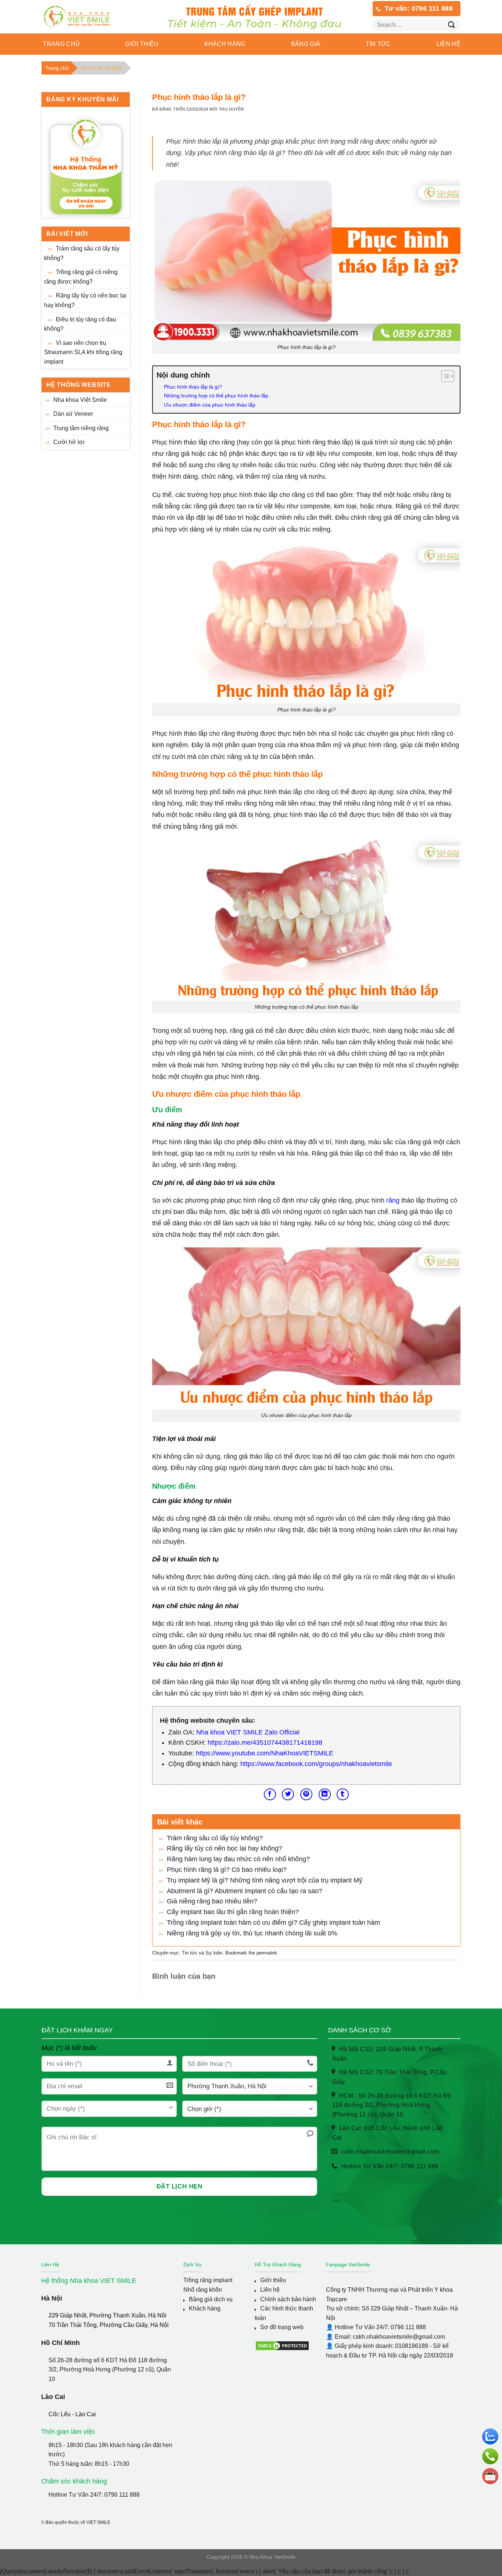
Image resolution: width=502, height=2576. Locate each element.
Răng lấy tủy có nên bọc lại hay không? (85, 301)
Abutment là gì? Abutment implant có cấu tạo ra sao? (245, 1891)
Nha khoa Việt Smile (80, 400)
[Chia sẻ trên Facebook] (270, 1795)
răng (393, 1200)
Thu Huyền (231, 109)
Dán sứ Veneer (73, 414)
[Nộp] (451, 25)
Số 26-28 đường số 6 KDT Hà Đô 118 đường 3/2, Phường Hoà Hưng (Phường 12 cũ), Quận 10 (110, 2370)
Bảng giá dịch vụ (211, 2299)
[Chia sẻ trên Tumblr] (343, 1795)
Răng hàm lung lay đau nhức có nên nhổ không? (238, 1859)
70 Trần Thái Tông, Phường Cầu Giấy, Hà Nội (109, 2325)
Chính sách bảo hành (288, 2299)
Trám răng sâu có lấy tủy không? (82, 253)
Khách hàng (205, 2308)
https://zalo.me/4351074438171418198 (265, 1743)
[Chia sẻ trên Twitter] (288, 1795)
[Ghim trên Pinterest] (306, 1795)
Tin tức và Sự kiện (101, 68)
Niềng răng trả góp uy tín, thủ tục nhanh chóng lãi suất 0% (252, 1933)
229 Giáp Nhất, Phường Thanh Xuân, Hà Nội (107, 2315)
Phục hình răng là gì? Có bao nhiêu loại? (227, 1870)
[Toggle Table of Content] (444, 376)
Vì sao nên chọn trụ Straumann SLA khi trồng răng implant (83, 352)
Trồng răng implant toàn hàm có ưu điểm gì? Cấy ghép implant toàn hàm (273, 1923)
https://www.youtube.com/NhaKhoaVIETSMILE (265, 1753)
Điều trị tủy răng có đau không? (80, 324)
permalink (267, 1953)
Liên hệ (449, 44)
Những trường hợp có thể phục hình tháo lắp (216, 396)
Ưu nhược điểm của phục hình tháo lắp (210, 405)
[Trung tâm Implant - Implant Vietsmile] (88, 17)
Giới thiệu (273, 2280)
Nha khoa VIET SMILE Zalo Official (248, 1732)
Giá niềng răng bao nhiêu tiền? (212, 1901)
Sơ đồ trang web (282, 2327)
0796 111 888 (122, 2495)
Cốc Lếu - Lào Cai (72, 2414)
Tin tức (378, 44)
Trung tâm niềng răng (81, 428)
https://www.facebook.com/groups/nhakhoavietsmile (316, 1764)
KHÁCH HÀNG (225, 44)
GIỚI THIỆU (142, 44)
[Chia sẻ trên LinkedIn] (325, 1795)
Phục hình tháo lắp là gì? (193, 387)
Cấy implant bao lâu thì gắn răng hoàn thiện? (233, 1912)
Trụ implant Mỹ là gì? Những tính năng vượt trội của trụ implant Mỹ (265, 1880)
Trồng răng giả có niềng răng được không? (81, 277)
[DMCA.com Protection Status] (282, 2345)
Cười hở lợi (69, 442)
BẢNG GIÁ (306, 44)
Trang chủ (61, 44)
